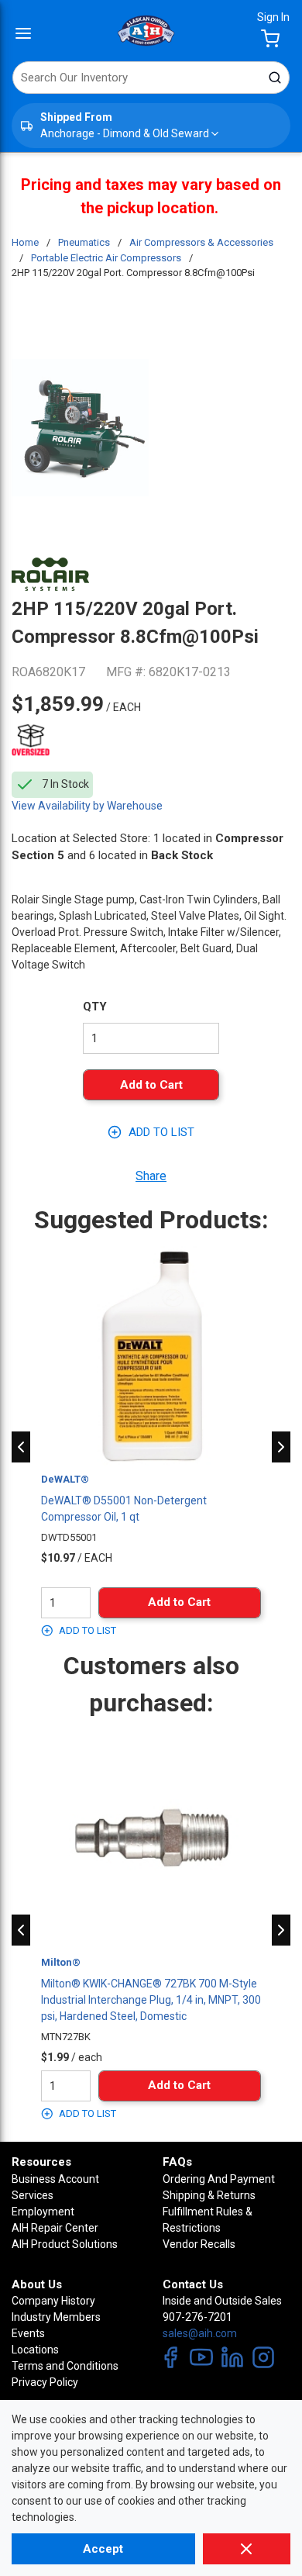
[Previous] (21, 1447)
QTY (95, 1007)
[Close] (247, 2549)
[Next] (281, 1447)
